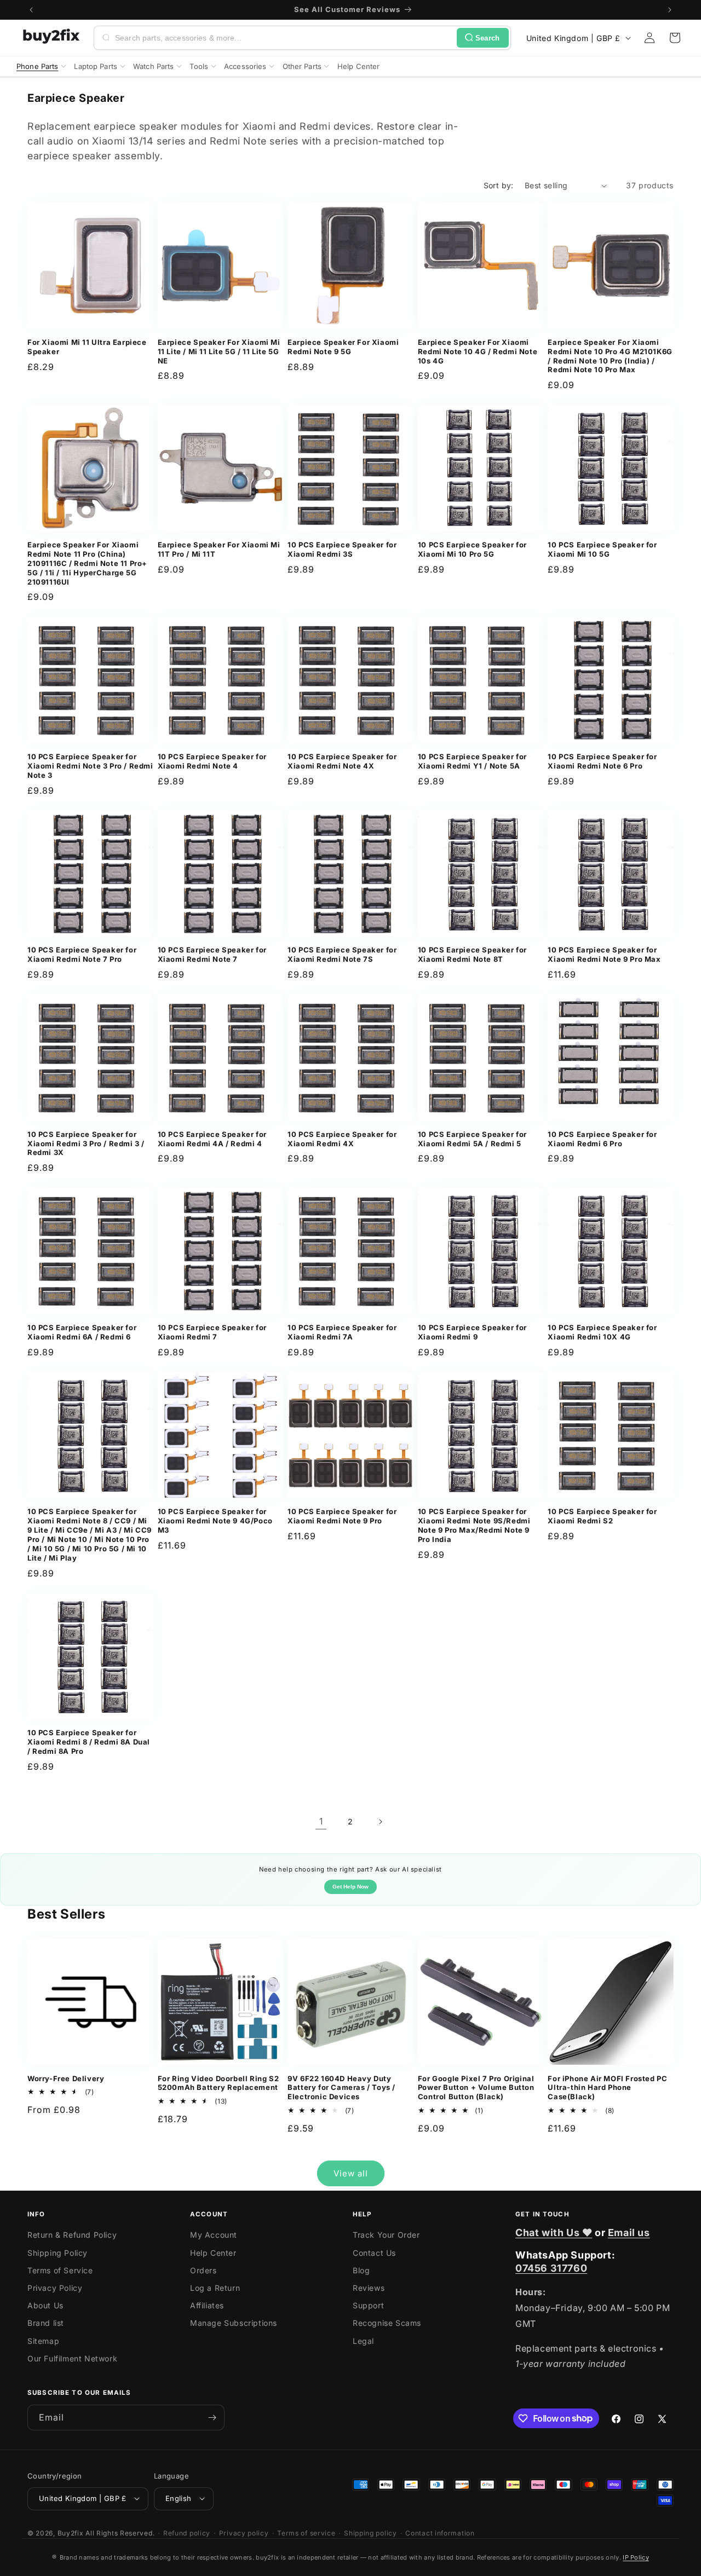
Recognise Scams (387, 2323)
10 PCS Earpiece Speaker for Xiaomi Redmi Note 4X (342, 761)
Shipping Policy (58, 2253)
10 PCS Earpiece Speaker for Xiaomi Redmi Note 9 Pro (342, 1516)
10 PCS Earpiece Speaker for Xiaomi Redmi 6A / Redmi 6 (82, 1332)
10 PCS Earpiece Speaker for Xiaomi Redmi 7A (342, 1332)
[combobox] (284, 38)
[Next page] (380, 1822)
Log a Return (215, 2288)
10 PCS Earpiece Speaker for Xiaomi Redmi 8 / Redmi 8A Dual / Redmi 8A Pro (89, 1742)
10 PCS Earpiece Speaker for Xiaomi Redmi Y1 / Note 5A (472, 761)
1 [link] (321, 1821)
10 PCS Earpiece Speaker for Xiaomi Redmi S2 (602, 1516)
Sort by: (499, 185)
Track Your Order (386, 2235)
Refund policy (187, 2532)
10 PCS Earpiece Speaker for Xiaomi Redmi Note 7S (342, 954)
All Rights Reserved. (120, 2532)
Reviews (369, 2288)
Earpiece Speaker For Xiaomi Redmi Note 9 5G (343, 347)
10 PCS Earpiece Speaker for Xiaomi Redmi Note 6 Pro (602, 761)
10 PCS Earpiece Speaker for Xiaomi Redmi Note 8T (472, 954)
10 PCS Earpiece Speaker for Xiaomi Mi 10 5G (602, 549)
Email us (629, 2233)
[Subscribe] (212, 2418)
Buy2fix (71, 2532)
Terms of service (306, 2532)
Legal (363, 2341)
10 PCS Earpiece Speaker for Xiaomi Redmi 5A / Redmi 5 (472, 1139)
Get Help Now (350, 1887)
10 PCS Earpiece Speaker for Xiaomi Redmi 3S (342, 549)
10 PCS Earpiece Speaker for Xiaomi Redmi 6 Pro (602, 1139)
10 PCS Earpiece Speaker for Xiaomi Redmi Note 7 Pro (82, 954)
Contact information (440, 2532)
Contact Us (374, 2253)
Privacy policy (244, 2532)
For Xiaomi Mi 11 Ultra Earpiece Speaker (87, 347)
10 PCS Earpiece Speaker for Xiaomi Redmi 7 (212, 1332)
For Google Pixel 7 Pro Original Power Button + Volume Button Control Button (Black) (476, 2088)
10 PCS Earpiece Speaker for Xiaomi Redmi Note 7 (212, 954)
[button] (675, 38)
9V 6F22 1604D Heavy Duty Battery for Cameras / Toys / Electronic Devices (341, 2088)
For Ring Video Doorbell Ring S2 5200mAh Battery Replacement (219, 2083)
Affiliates (207, 2306)
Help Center (213, 2253)
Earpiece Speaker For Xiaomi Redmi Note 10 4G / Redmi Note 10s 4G (478, 351)
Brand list (46, 2323)
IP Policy (636, 2557)
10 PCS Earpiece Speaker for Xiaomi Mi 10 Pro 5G (472, 549)
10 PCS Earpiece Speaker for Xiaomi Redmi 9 (472, 1332)
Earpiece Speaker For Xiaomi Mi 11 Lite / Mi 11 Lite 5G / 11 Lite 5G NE (219, 351)
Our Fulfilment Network (72, 2358)
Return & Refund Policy (72, 2235)
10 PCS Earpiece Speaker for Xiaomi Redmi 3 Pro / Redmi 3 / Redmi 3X (86, 1143)
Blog (361, 2270)
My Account (214, 2235)
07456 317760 (551, 2268)
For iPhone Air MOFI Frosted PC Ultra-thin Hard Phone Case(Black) (607, 2088)
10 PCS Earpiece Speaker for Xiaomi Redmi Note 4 (212, 761)
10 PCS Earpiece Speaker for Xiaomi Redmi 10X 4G (602, 1332)
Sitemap (43, 2341)
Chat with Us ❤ (554, 2233)
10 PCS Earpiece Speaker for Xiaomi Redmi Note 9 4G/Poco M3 (215, 1521)
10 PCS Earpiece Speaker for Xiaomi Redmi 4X (342, 1139)
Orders (203, 2270)
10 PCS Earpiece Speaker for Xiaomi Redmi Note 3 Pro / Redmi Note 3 (90, 766)
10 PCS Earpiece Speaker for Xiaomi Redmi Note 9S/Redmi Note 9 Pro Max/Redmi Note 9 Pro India (474, 1525)
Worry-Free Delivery (66, 2078)
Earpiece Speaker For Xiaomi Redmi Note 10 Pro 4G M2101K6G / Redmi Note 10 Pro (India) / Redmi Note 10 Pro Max (610, 356)
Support (368, 2306)
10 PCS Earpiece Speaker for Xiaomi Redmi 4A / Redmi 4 (212, 1139)
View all (351, 2173)
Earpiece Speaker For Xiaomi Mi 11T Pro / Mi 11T (219, 549)
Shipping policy (370, 2532)
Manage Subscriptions (234, 2323)
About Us (45, 2306)
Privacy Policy (55, 2288)
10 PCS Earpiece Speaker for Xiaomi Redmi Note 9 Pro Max (604, 954)
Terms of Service (60, 2270)
